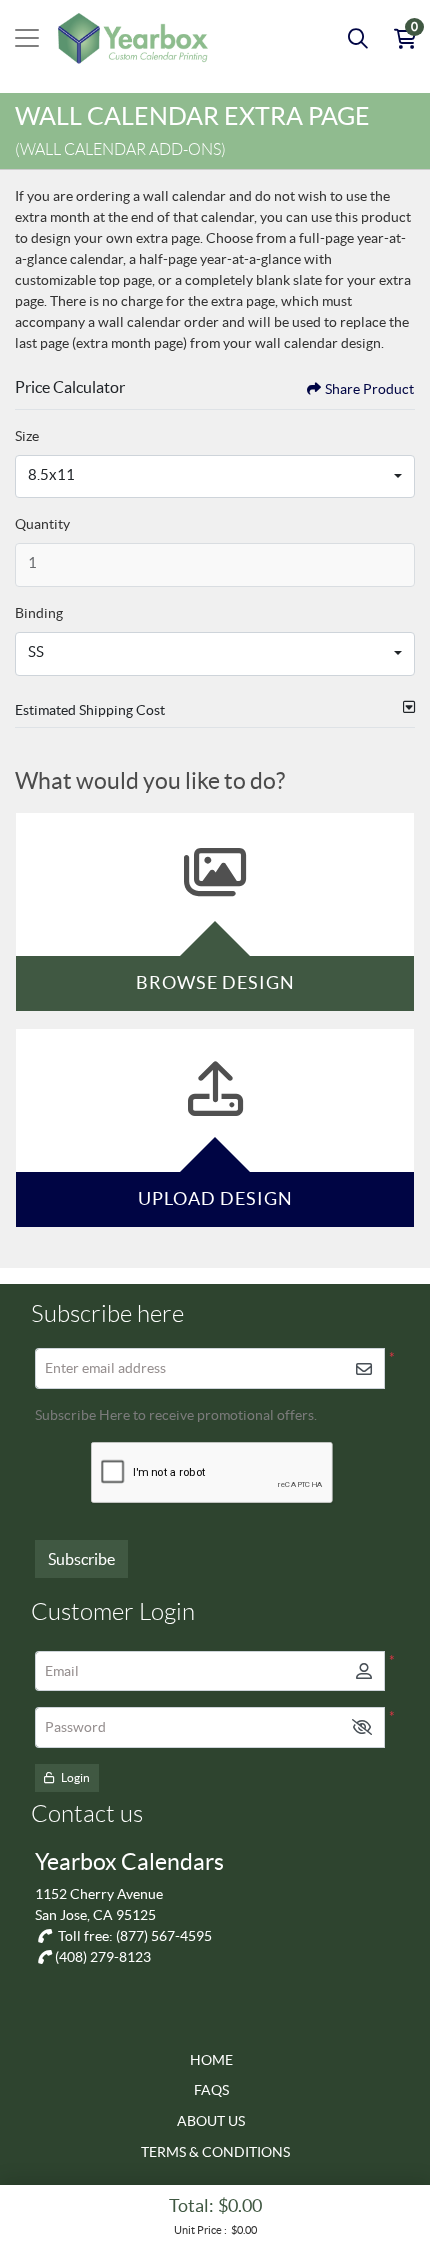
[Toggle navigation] (27, 38)
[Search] (358, 38)
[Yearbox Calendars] (133, 38)
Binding (39, 613)
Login (74, 1777)
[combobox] (215, 477)
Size (27, 436)
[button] (362, 1727)
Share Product (369, 389)
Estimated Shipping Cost (90, 710)
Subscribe (81, 1559)
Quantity (42, 524)
